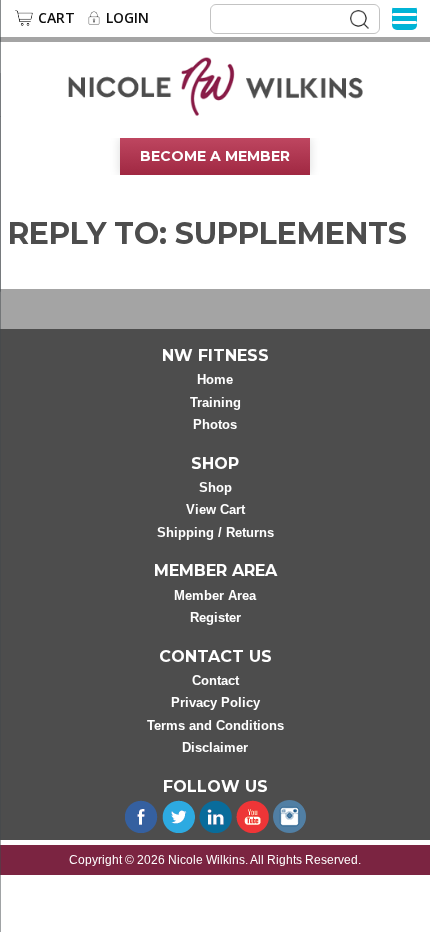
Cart (56, 18)
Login (127, 18)
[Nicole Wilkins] (215, 85)
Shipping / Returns (215, 532)
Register (215, 617)
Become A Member (215, 156)
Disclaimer (215, 747)
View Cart (215, 509)
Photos (215, 424)
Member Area (215, 595)
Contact (215, 680)
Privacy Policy (215, 702)
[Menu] (404, 17)
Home (215, 379)
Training (215, 402)
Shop (215, 487)
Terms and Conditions (215, 725)
